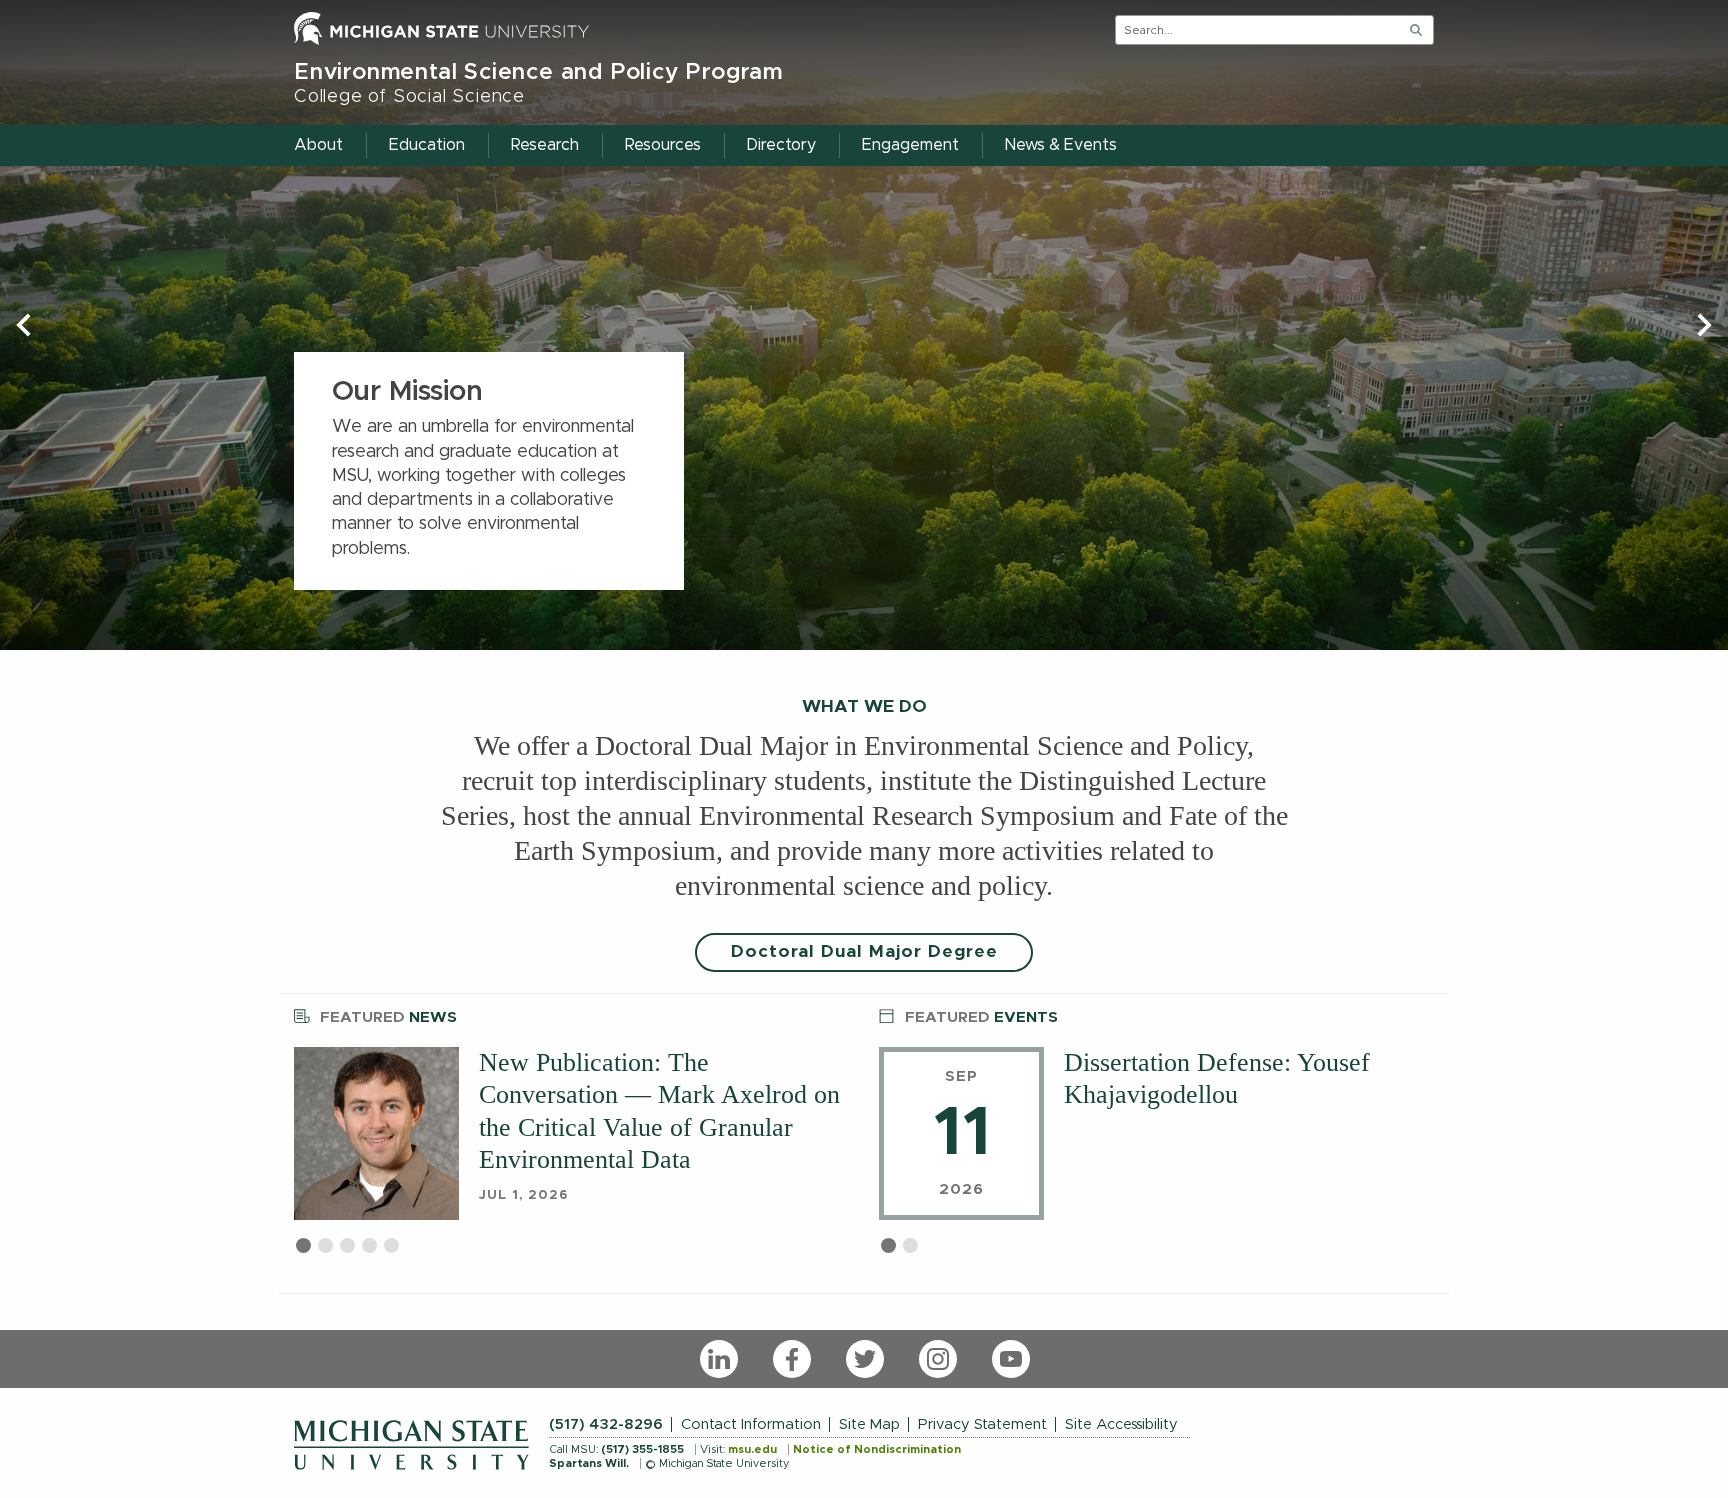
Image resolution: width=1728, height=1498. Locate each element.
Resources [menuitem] (663, 145)
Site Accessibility (1121, 1424)
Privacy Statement (982, 1424)
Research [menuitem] (545, 145)
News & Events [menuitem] (1061, 145)
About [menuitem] (318, 145)
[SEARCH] (1416, 30)
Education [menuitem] (427, 145)
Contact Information (751, 1424)
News (388, 1017)
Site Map (869, 1424)
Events (981, 1017)
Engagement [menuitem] (910, 145)
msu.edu (752, 1449)
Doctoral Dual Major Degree (864, 952)
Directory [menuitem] (781, 145)
